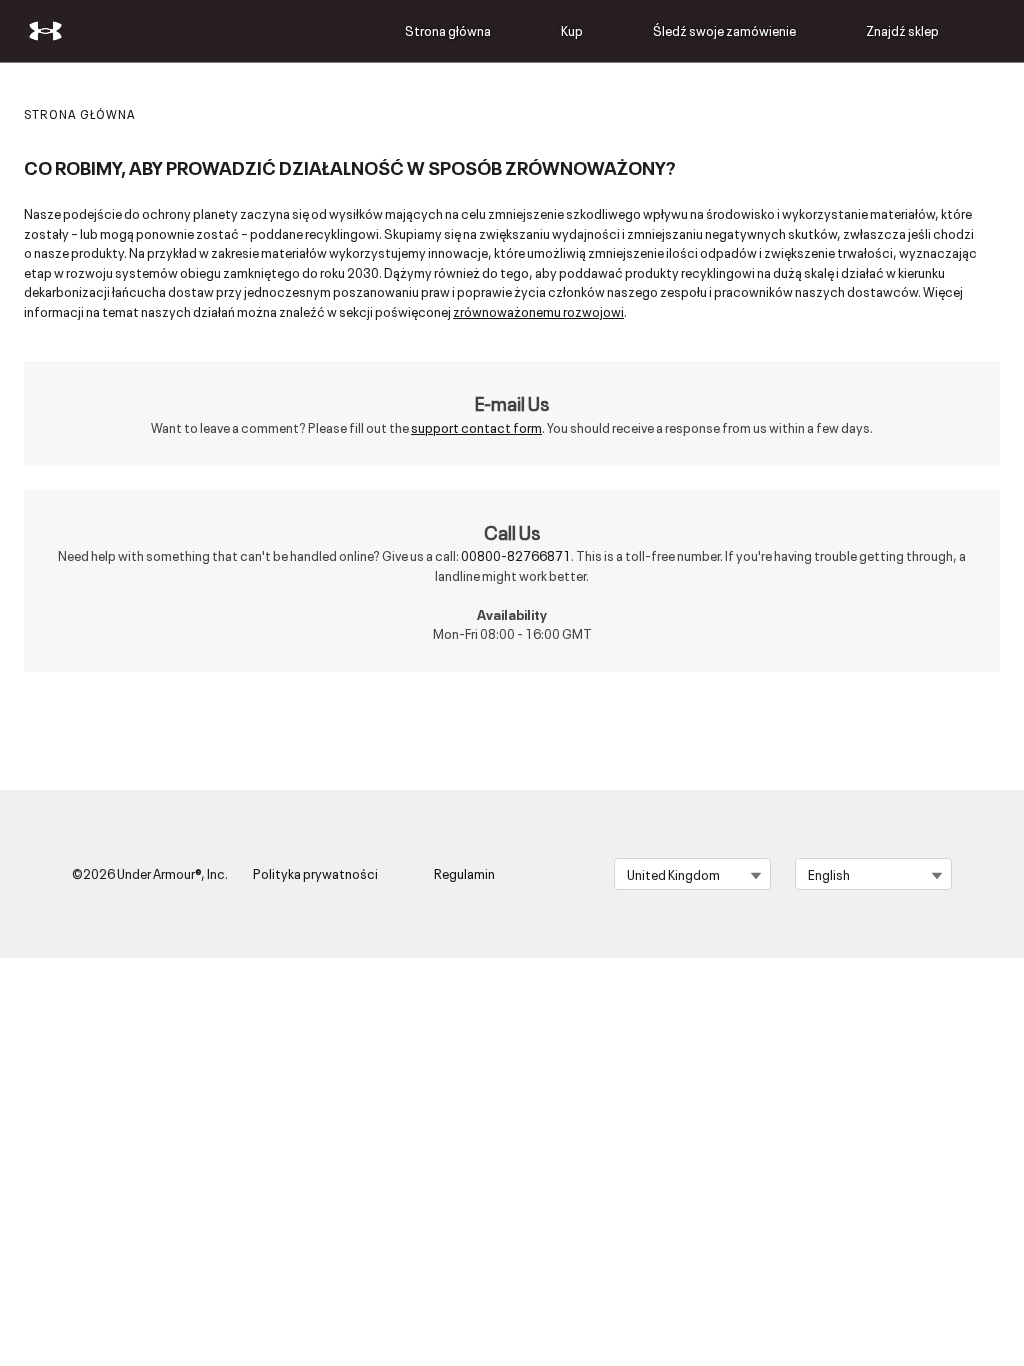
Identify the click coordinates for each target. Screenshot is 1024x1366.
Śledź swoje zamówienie (724, 30)
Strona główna (448, 30)
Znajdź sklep (902, 30)
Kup (572, 30)
